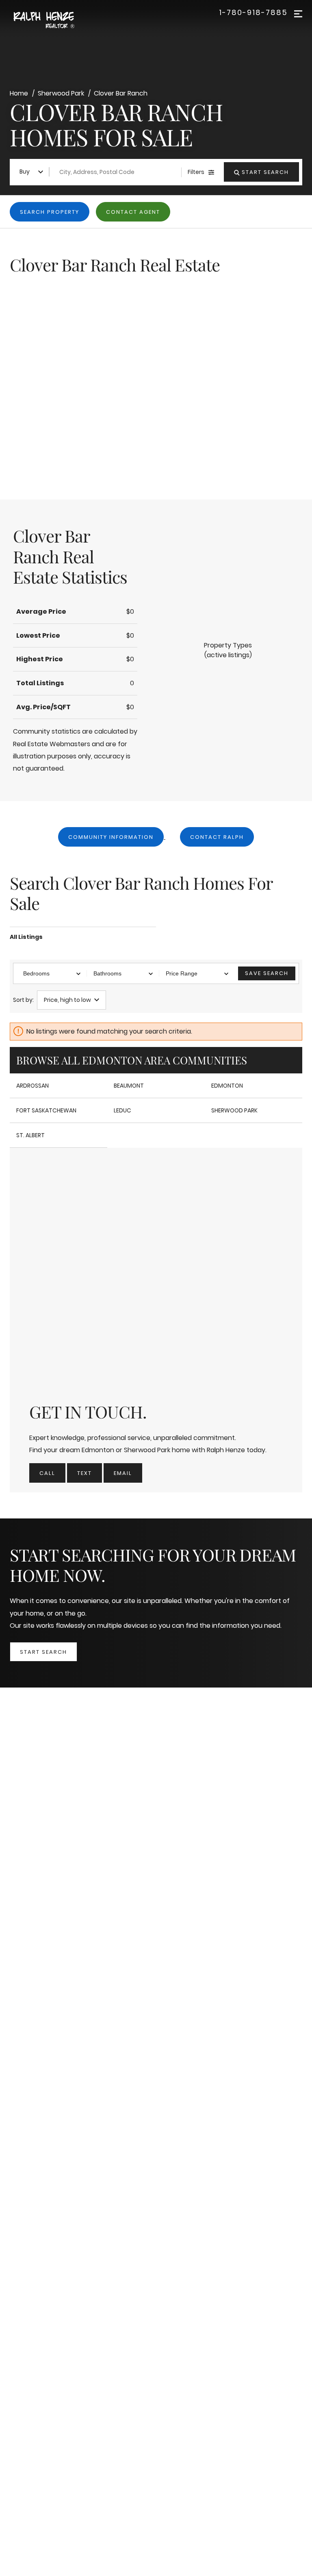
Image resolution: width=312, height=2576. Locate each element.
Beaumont (129, 1086)
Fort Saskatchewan (46, 1110)
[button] (228, 650)
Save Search (267, 973)
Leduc (122, 1110)
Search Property (50, 212)
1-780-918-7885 (253, 13)
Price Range (182, 973)
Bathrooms (107, 973)
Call (47, 1473)
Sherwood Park (234, 1110)
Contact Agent (133, 212)
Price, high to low (67, 1000)
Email (123, 1473)
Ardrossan (32, 1086)
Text (84, 1473)
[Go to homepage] (53, 21)
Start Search (43, 1652)
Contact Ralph (217, 837)
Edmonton (227, 1086)
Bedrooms (36, 973)
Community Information (111, 837)
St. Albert (30, 1135)
